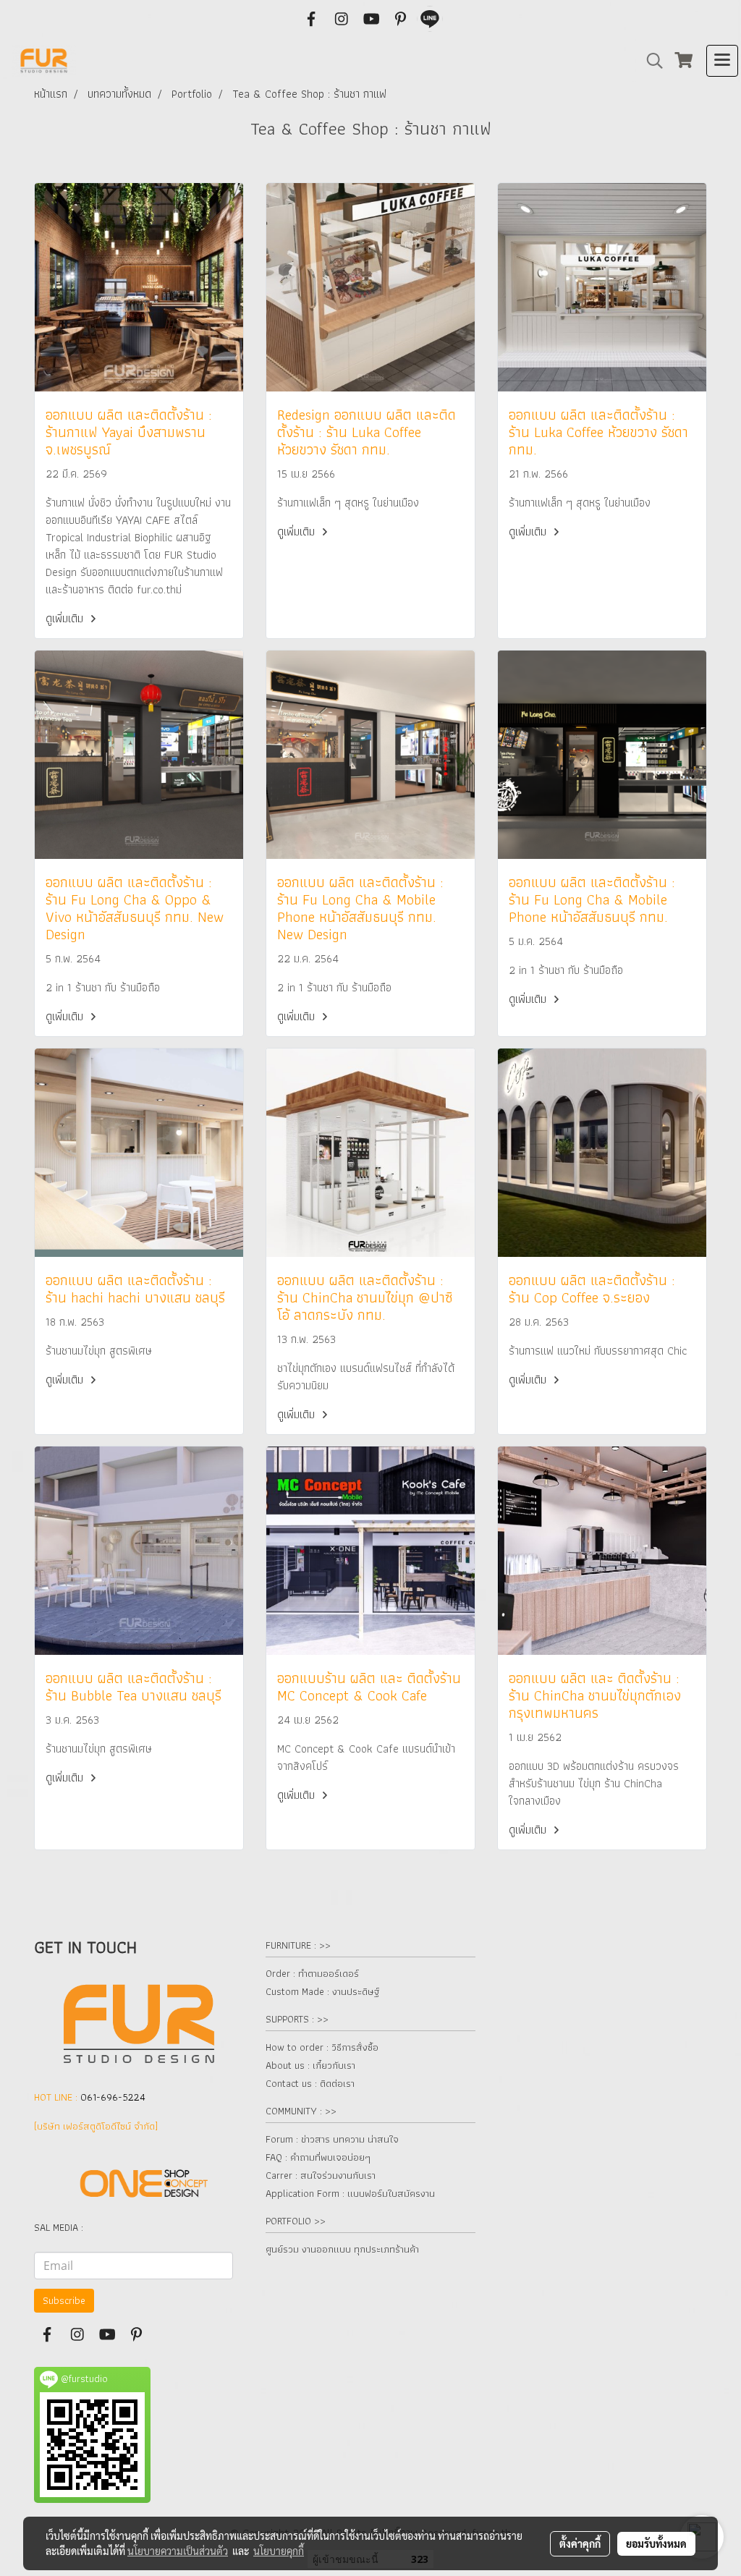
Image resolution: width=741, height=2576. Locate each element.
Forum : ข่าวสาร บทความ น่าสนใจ (332, 2139)
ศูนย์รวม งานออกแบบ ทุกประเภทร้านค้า (342, 2249)
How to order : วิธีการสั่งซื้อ (322, 2047)
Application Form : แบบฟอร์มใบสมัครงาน (350, 2193)
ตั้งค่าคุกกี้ (580, 2543)
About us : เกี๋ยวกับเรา (310, 2065)
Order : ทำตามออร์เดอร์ (312, 1973)
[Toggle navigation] (722, 61)
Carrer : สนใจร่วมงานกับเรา (321, 2175)
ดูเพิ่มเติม (66, 618)
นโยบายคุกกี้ (279, 2551)
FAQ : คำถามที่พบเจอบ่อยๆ (318, 2157)
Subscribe (64, 2300)
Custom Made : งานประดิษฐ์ (322, 1991)
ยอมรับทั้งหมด (656, 2543)
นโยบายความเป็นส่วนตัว (178, 2551)
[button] (650, 61)
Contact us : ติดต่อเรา (310, 2083)
